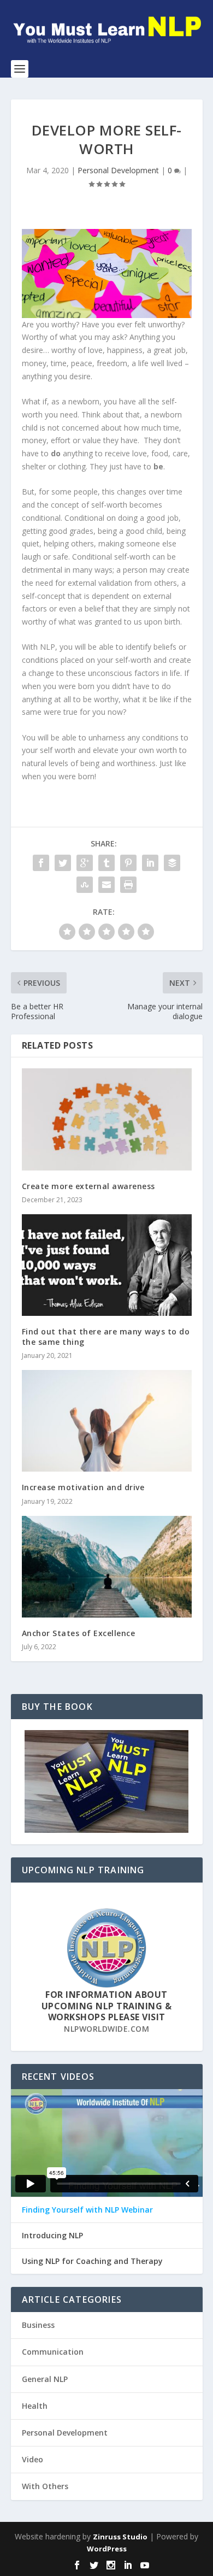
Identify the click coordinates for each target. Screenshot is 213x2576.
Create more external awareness (88, 1186)
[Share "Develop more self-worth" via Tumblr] (106, 863)
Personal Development (118, 170)
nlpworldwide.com (106, 2029)
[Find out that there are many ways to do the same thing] (107, 1265)
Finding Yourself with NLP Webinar (87, 2210)
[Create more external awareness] (107, 1119)
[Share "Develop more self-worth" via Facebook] (41, 863)
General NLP (45, 2379)
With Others (45, 2486)
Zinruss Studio (120, 2537)
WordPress (107, 2549)
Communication (53, 2352)
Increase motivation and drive (83, 1487)
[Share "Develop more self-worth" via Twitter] (63, 863)
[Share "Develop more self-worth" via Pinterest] (128, 863)
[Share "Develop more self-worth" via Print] (128, 885)
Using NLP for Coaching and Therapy (92, 2261)
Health (35, 2406)
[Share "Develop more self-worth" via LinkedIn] (150, 863)
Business (38, 2325)
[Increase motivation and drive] (107, 1421)
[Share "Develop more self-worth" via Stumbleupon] (85, 885)
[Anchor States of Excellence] (107, 1567)
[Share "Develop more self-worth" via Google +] (85, 863)
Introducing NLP (52, 2236)
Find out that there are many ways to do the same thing (106, 1336)
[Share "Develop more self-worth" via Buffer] (172, 863)
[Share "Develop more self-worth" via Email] (106, 885)
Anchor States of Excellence (80, 1633)
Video (32, 2459)
